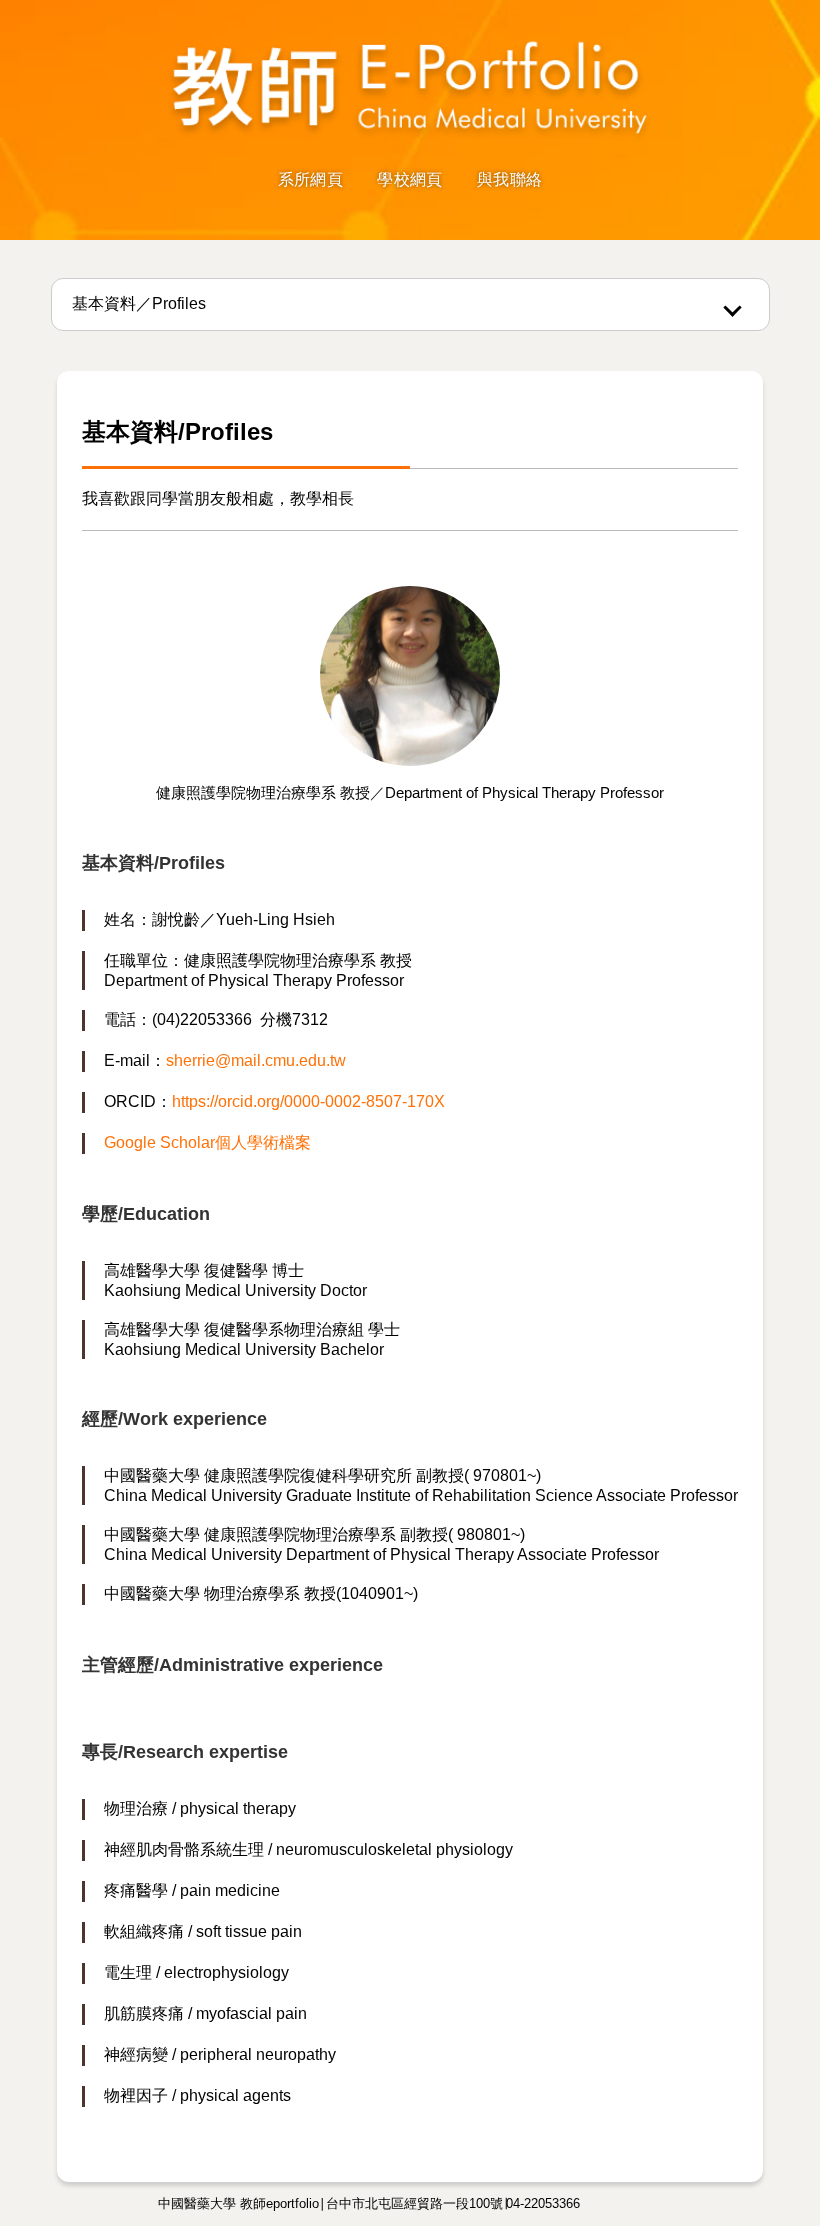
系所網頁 (310, 179)
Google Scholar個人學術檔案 (207, 1142)
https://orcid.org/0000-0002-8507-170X (308, 1101)
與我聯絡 (509, 179)
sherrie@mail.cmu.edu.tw (256, 1060)
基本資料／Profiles (139, 303)
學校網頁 (409, 179)
